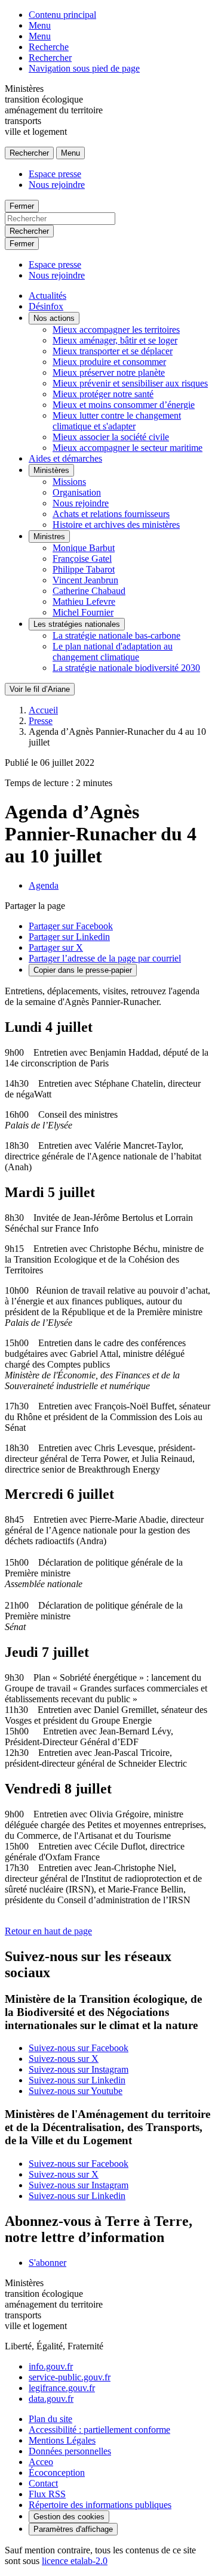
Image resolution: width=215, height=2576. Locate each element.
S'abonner (47, 2263)
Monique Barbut (84, 548)
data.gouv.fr (51, 2399)
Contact (43, 2483)
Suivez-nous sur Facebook (79, 2048)
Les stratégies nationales (77, 624)
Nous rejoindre (57, 185)
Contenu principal (62, 15)
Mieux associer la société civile (111, 437)
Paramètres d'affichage (73, 2529)
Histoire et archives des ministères (116, 525)
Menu (40, 25)
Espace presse (55, 174)
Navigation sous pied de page (84, 68)
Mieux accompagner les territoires (116, 330)
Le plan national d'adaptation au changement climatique (113, 652)
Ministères (51, 470)
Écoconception (57, 2473)
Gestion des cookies (69, 2517)
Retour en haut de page (48, 1931)
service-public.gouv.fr (70, 2377)
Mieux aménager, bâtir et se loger (115, 340)
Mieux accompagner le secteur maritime (128, 448)
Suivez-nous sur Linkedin (77, 2080)
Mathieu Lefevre (84, 602)
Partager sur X (56, 947)
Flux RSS (47, 2494)
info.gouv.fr (51, 2366)
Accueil (43, 710)
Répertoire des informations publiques (100, 2505)
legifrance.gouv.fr (62, 2388)
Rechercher (50, 58)
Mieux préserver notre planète (109, 372)
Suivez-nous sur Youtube (76, 2091)
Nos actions (54, 318)
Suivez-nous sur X (64, 2059)
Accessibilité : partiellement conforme (99, 2430)
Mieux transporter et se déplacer (113, 351)
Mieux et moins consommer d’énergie (124, 405)
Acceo (41, 2462)
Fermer (22, 206)
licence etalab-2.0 (75, 2561)
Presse (41, 721)
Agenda (44, 885)
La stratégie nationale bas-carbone (116, 636)
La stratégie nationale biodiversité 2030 (126, 668)
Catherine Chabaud (89, 591)
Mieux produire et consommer (109, 362)
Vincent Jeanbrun (85, 580)
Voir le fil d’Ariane (40, 689)
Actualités (47, 296)
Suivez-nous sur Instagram (79, 2069)
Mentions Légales (62, 2440)
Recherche (49, 47)
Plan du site (50, 2419)
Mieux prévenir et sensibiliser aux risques (130, 383)
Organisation (77, 492)
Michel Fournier (83, 612)
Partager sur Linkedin (69, 937)
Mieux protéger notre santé (103, 394)
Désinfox (46, 306)
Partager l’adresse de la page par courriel (105, 958)
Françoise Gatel (82, 559)
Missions (69, 482)
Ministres (49, 536)
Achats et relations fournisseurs (111, 514)
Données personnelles (70, 2451)
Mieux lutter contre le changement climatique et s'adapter (117, 421)
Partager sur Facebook (71, 926)
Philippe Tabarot (84, 569)
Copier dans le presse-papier (83, 970)
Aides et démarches (65, 458)
